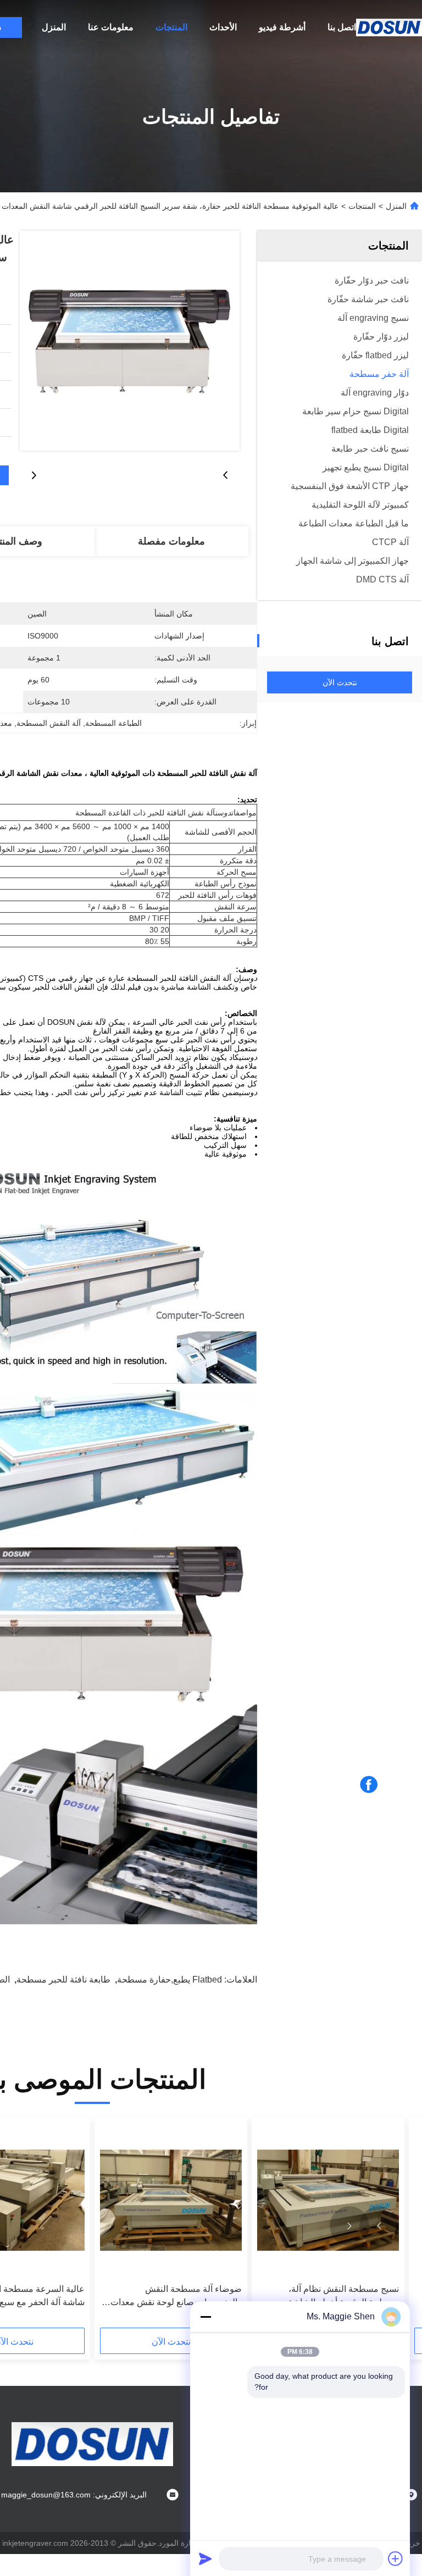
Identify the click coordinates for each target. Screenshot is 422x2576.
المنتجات (171, 27)
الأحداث (223, 27)
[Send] (206, 2558)
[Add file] (396, 2558)
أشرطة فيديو (282, 27)
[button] (379, 2226)
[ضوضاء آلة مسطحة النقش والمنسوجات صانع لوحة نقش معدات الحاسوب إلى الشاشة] (171, 2200)
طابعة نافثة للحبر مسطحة (63, 1980)
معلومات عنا (111, 27)
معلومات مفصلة (171, 541)
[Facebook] (369, 1785)
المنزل (54, 27)
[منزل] (389, 27)
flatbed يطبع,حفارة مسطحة (170, 1980)
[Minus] (206, 2317)
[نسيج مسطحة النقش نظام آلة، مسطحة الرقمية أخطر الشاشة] (328, 2200)
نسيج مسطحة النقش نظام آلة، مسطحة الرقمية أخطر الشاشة (343, 2295)
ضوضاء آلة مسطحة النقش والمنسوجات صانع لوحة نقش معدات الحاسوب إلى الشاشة (176, 2297)
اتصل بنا (342, 27)
